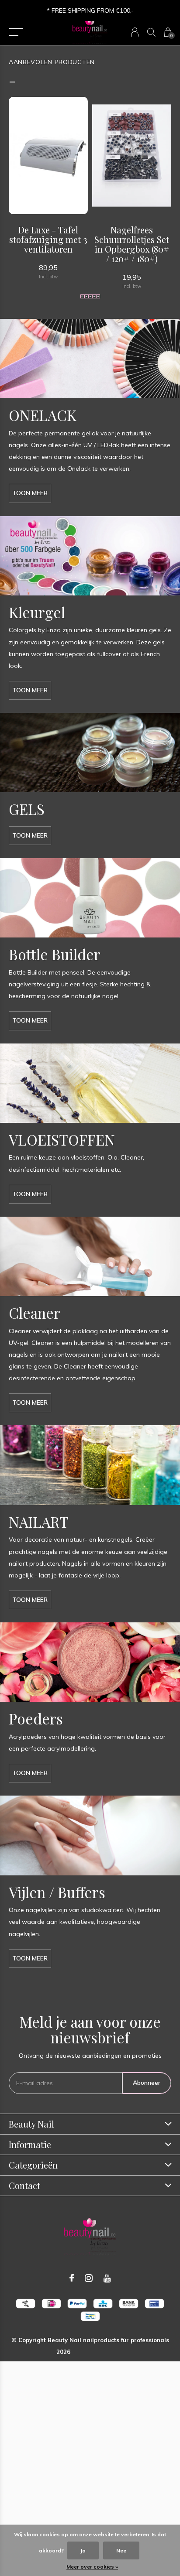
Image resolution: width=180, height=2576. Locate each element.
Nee (121, 2550)
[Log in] (135, 32)
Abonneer (147, 2083)
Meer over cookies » (92, 2567)
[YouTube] (107, 2278)
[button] (16, 32)
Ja (83, 2550)
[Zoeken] (151, 32)
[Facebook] (72, 2278)
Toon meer (30, 493)
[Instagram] (89, 2278)
